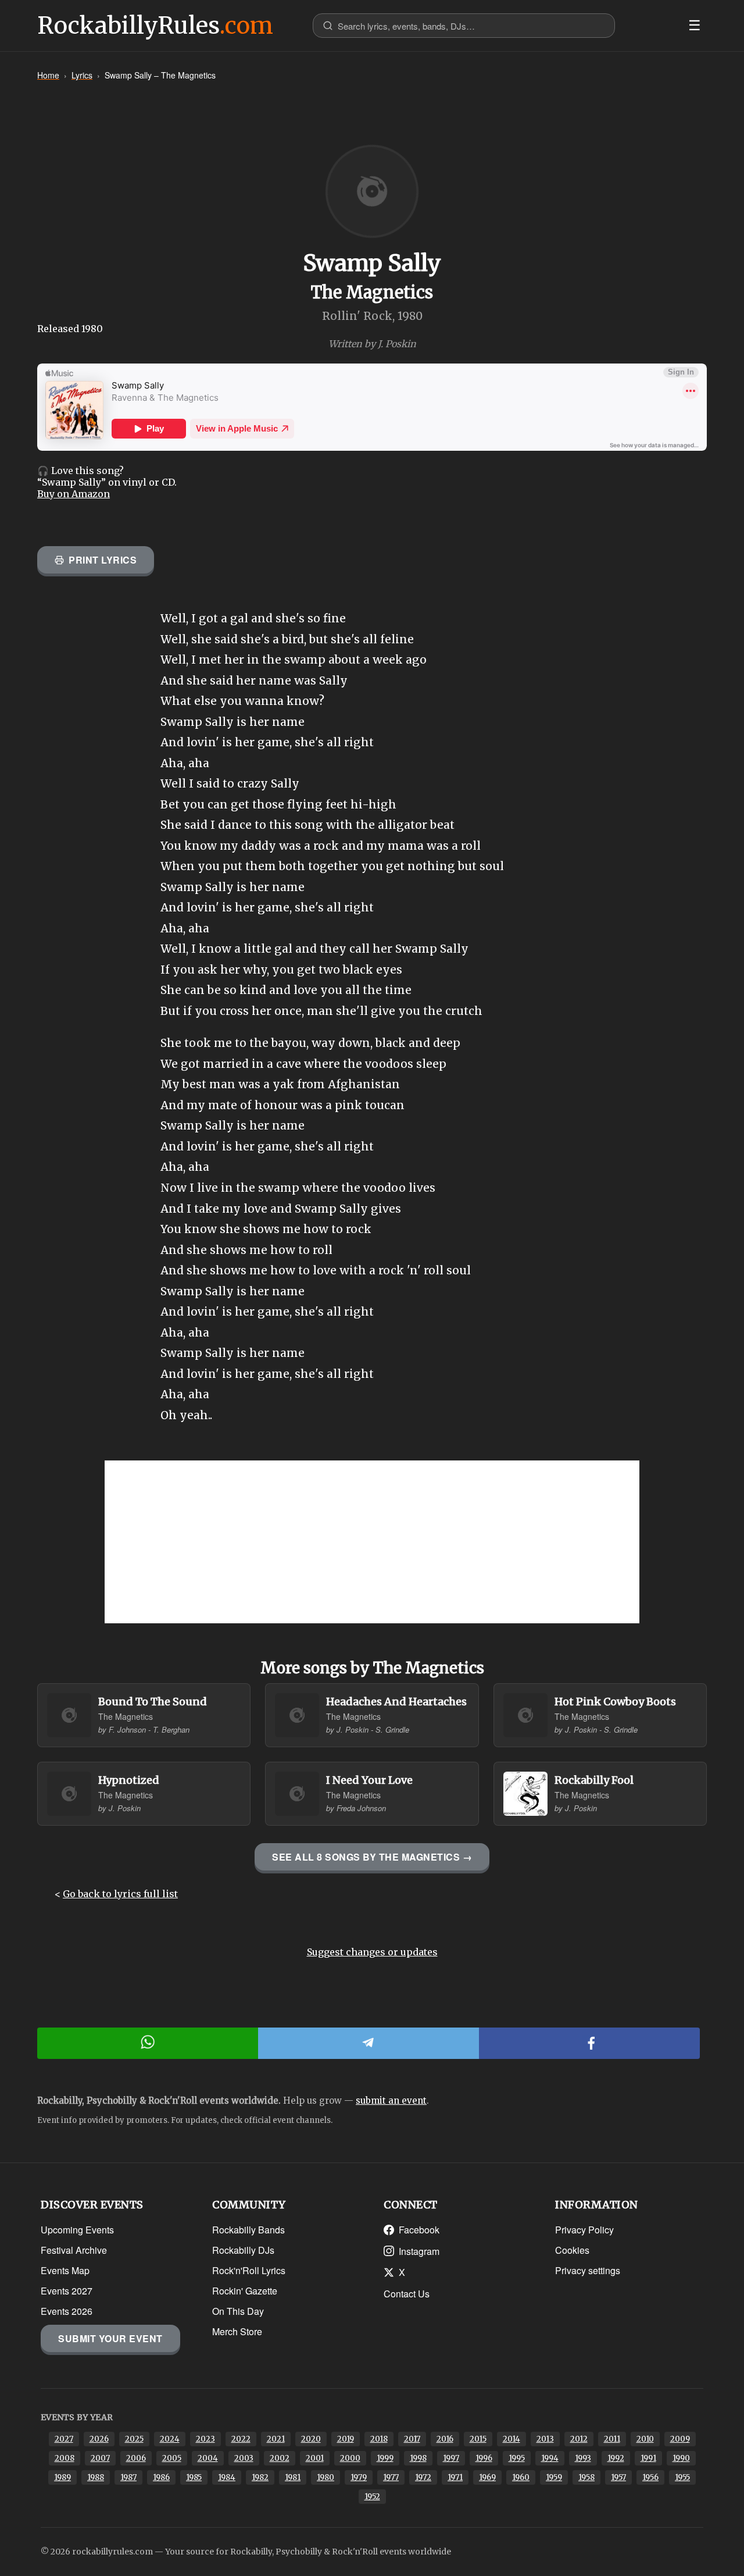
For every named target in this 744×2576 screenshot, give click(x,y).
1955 (682, 2477)
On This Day (238, 2311)
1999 (385, 2458)
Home (48, 75)
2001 (315, 2458)
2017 (412, 2439)
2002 (280, 2458)
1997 (451, 2458)
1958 (586, 2477)
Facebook (419, 2230)
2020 (311, 2439)
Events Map (65, 2270)
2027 (64, 2439)
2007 (100, 2458)
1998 (418, 2458)
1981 (293, 2477)
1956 (650, 2477)
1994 (550, 2458)
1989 (62, 2477)
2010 (645, 2439)
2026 (99, 2439)
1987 (128, 2477)
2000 (350, 2458)
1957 (618, 2477)
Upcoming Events (77, 2230)
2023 (205, 2439)
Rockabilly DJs (243, 2250)
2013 (545, 2439)
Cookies (572, 2250)
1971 (455, 2477)
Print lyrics (103, 560)
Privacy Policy (584, 2230)
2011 (612, 2439)
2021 (276, 2439)
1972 (423, 2477)
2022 (241, 2439)
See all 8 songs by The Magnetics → (372, 1857)
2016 (445, 2439)
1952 (372, 2497)
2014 (512, 2439)
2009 (680, 2439)
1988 (96, 2477)
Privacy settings (588, 2270)
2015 (478, 2439)
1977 (391, 2477)
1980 (325, 2477)
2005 (172, 2458)
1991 (648, 2458)
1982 (260, 2477)
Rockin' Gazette (245, 2291)
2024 (170, 2439)
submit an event (391, 2101)
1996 (484, 2458)
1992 (616, 2458)
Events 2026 (67, 2311)
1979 (359, 2477)
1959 (554, 2477)
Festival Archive (74, 2250)
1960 (521, 2477)
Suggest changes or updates (372, 1952)
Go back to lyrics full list (120, 1894)
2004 (208, 2458)
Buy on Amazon (74, 494)
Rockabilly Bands (248, 2230)
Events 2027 (67, 2291)
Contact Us (407, 2294)
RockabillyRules (155, 26)
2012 (579, 2439)
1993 (583, 2458)
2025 (134, 2439)
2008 (65, 2458)
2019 (346, 2439)
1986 (161, 2477)
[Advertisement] (372, 1542)
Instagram (419, 2251)
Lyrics (82, 75)
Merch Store (237, 2331)
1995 (517, 2458)
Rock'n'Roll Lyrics (249, 2270)
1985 (194, 2477)
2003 (244, 2458)
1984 (227, 2477)
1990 (681, 2458)
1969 (487, 2477)
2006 (136, 2458)
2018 (379, 2439)
